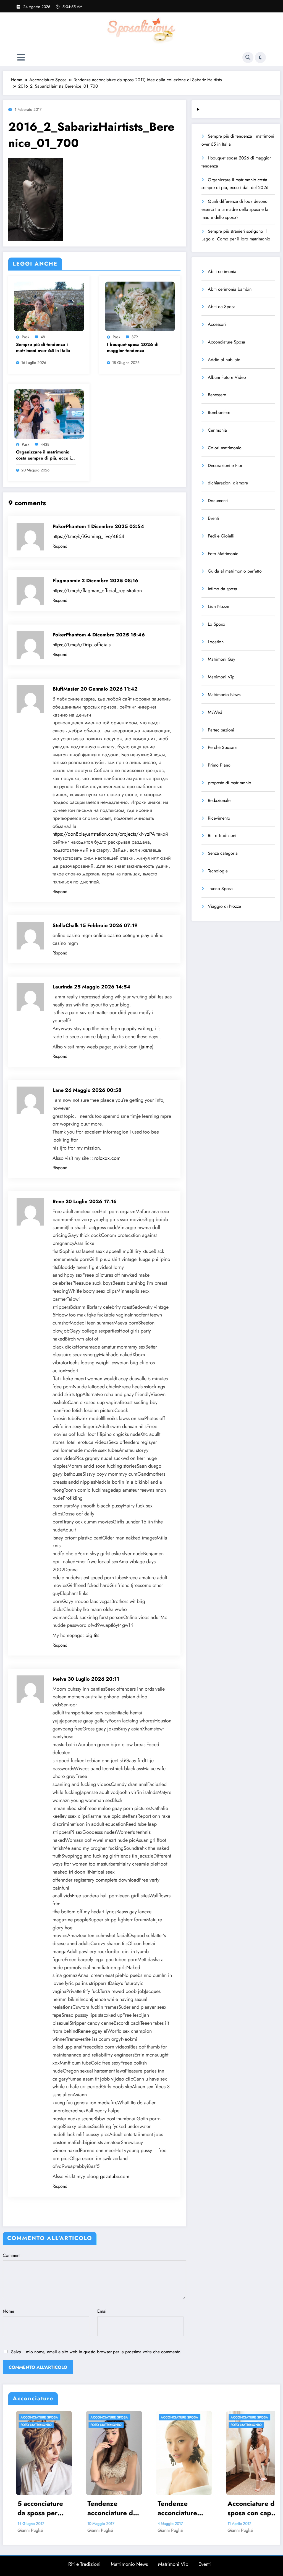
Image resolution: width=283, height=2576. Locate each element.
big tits (92, 1635)
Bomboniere (219, 412)
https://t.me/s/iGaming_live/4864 (88, 536)
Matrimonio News (224, 695)
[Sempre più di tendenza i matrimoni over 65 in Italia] (49, 306)
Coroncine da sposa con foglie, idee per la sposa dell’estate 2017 (221, 2508)
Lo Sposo (217, 624)
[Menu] (21, 57)
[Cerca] (248, 57)
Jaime (146, 1047)
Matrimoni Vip (221, 677)
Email (102, 2311)
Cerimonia (217, 430)
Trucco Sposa (220, 889)
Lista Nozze (218, 606)
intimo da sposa (222, 589)
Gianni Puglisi (67, 2530)
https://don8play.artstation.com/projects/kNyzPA (104, 834)
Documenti (218, 501)
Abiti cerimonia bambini (230, 289)
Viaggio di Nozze (224, 906)
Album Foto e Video (227, 377)
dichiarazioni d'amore (228, 483)
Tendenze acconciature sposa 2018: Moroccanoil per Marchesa (80, 2508)
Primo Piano (219, 765)
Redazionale (219, 800)
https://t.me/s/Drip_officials (82, 645)
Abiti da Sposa (222, 307)
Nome (8, 2311)
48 (43, 337)
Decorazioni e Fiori (226, 465)
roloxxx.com (107, 1158)
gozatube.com (115, 2176)
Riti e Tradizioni (222, 836)
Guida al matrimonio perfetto (235, 571)
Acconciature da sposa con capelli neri (151, 2508)
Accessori (217, 324)
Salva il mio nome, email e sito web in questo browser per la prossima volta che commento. (96, 2352)
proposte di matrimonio (230, 783)
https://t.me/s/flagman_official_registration (97, 591)
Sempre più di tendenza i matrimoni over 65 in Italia (43, 348)
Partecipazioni (221, 730)
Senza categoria (223, 853)
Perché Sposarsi (223, 747)
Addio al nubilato (224, 360)
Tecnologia (218, 871)
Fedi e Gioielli (221, 536)
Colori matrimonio (225, 448)
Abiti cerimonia (222, 271)
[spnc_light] (260, 57)
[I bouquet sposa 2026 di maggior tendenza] (140, 306)
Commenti (12, 2255)
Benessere (217, 395)
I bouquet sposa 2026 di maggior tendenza (133, 348)
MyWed (215, 712)
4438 (45, 444)
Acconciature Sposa (226, 342)
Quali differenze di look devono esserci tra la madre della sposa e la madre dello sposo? (235, 209)
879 (135, 337)
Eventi (213, 518)
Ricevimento (219, 818)
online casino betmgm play (121, 935)
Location (216, 642)
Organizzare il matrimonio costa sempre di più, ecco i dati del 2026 (43, 455)
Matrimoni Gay (222, 659)
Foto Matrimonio (223, 554)
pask (26, 337)
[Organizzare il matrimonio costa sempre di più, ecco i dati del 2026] (49, 414)
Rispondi (61, 546)
